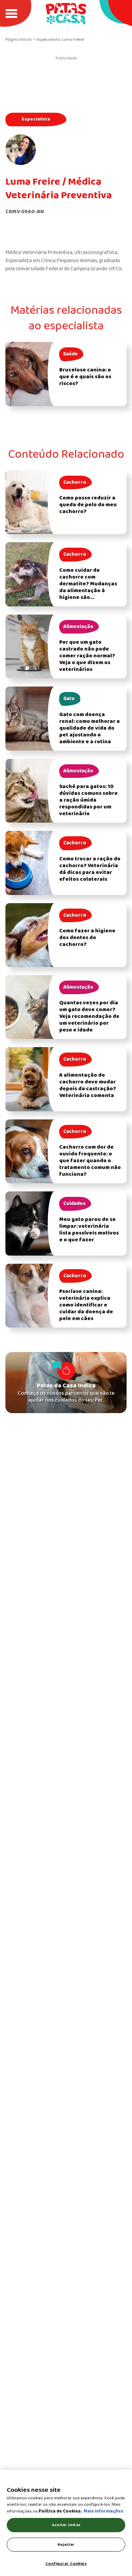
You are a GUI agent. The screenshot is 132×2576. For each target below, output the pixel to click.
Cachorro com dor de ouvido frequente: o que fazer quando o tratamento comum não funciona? (90, 1161)
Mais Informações (103, 2511)
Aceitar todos (66, 2525)
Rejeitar (66, 2545)
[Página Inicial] (66, 13)
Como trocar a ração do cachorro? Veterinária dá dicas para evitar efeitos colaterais (90, 869)
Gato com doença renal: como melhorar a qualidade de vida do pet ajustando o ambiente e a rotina (90, 728)
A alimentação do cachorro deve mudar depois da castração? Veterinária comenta (88, 1085)
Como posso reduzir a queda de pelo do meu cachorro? (88, 505)
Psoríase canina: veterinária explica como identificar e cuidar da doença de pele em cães (86, 1305)
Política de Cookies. (60, 2511)
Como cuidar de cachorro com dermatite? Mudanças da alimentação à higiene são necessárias (88, 587)
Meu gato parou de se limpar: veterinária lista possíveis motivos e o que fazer (89, 1230)
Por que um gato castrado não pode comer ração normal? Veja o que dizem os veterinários (87, 656)
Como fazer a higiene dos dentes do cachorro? (87, 938)
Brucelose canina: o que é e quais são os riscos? (85, 377)
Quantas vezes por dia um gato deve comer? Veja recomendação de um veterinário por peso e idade (89, 1017)
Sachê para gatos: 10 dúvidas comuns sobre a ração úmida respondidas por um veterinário (89, 800)
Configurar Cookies (66, 2564)
